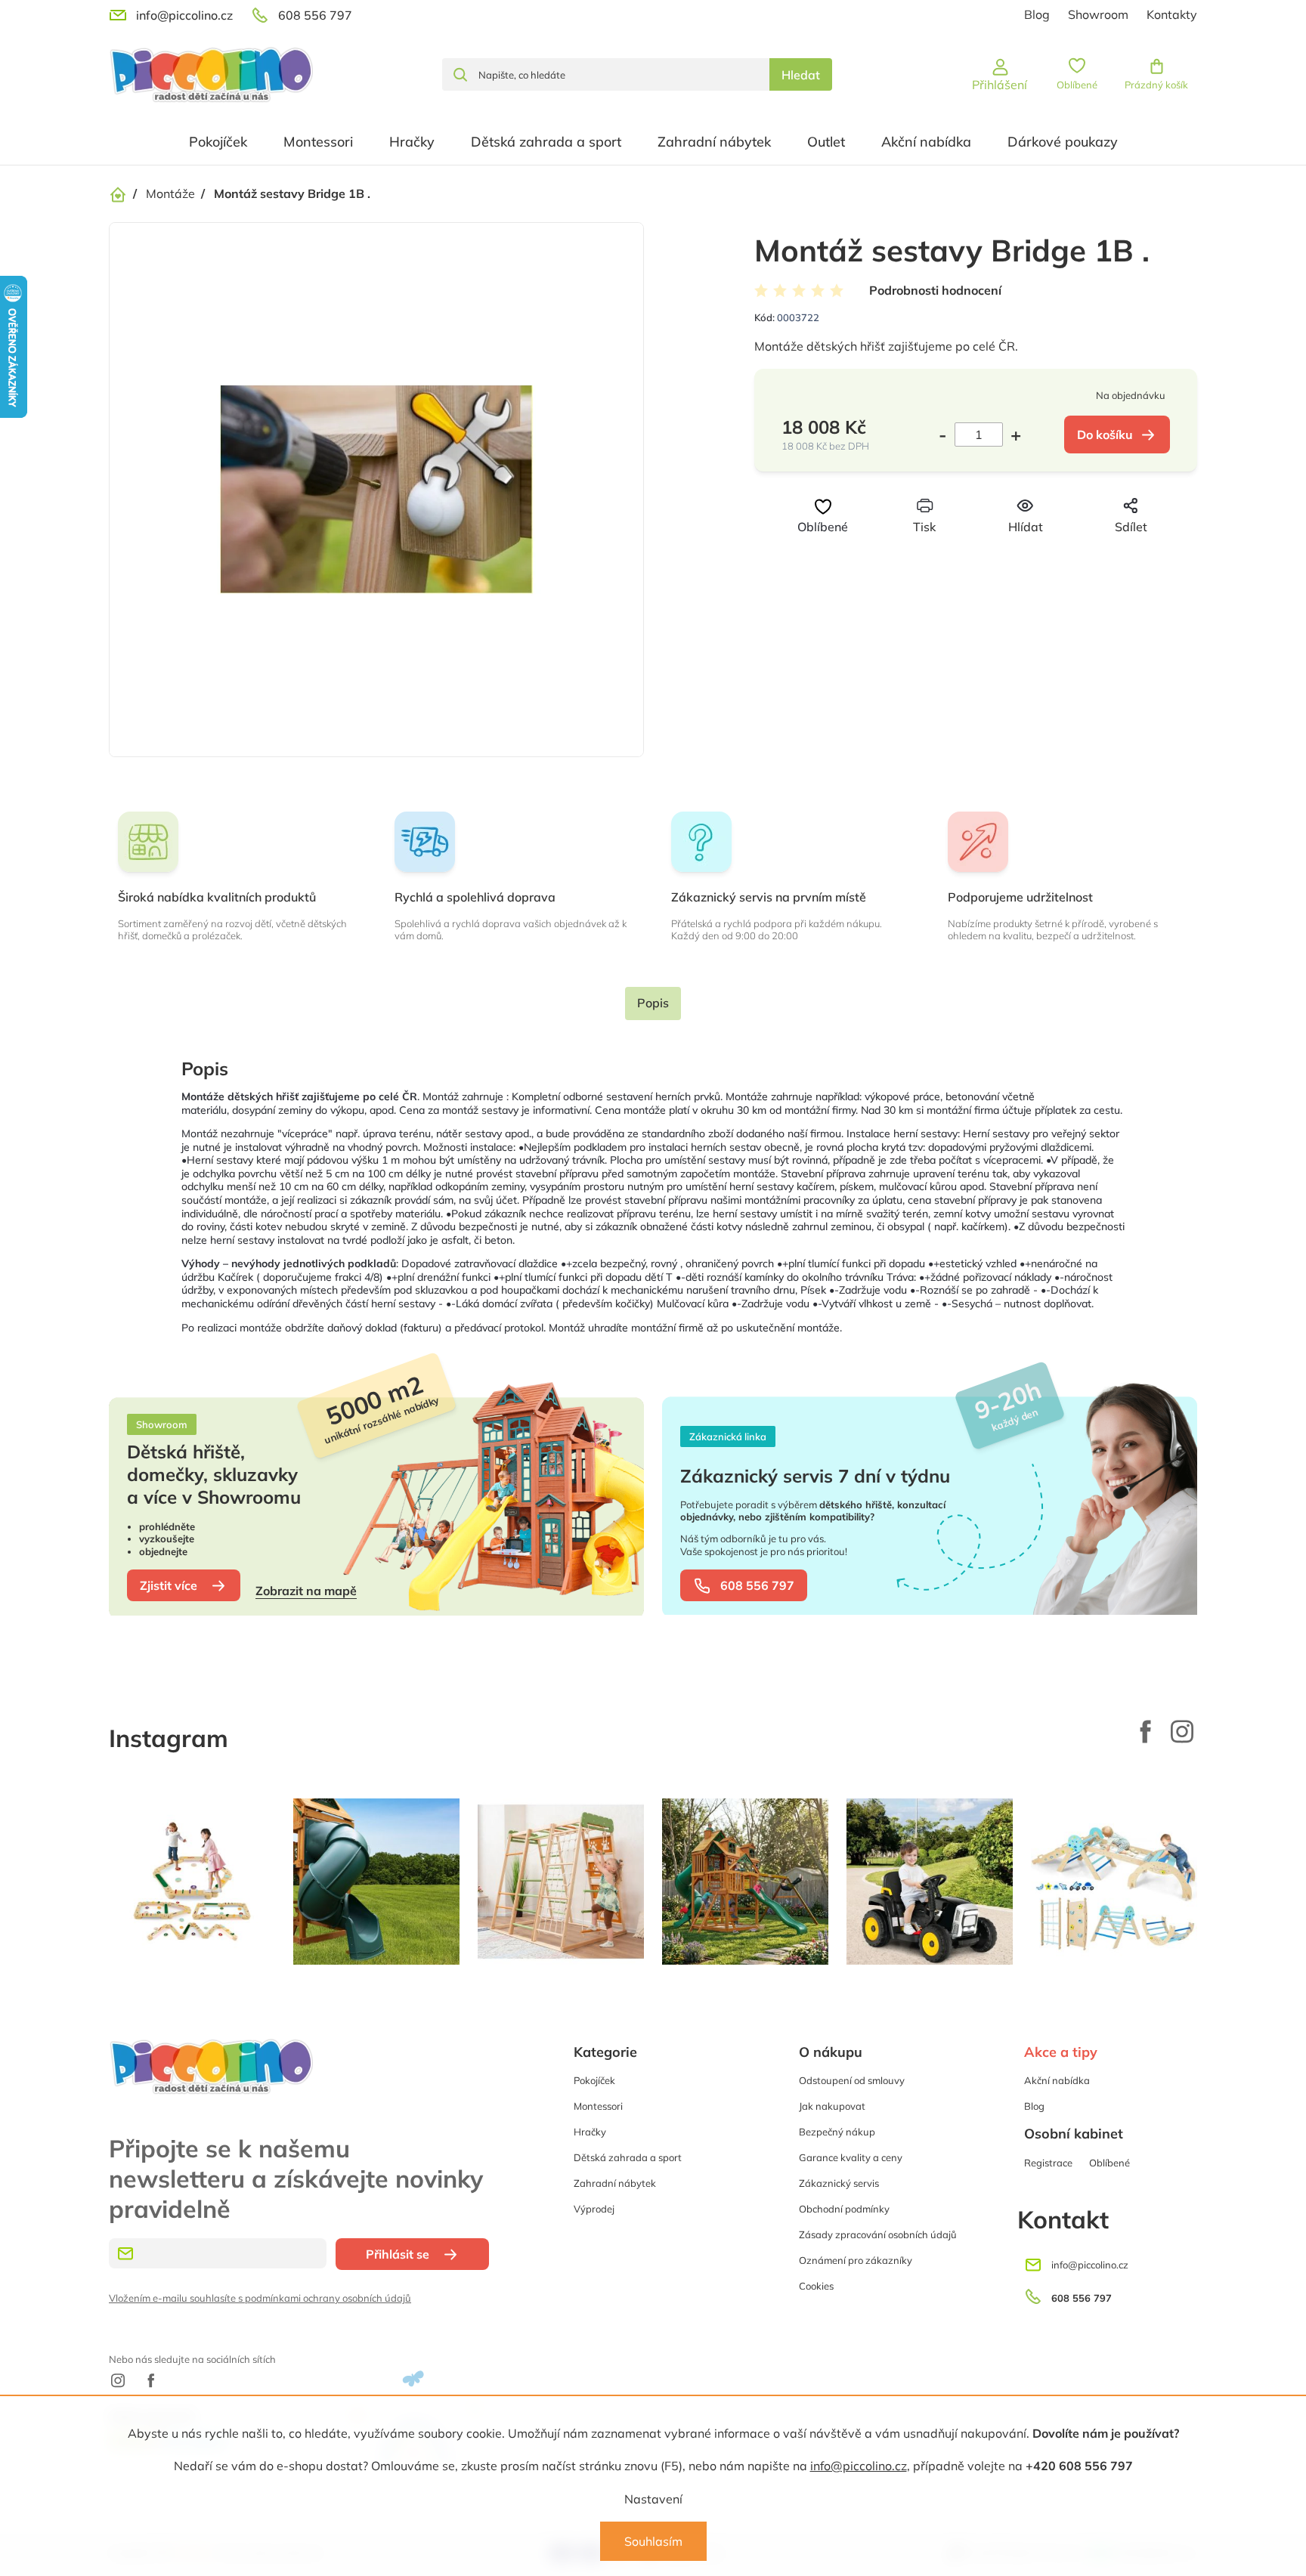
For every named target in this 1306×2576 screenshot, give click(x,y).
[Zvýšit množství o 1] (1012, 434)
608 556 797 (757, 1585)
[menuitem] (218, 142)
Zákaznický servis (839, 2183)
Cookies (816, 2286)
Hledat (801, 75)
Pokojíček (594, 2080)
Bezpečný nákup (837, 2132)
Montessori (598, 2106)
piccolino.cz (1182, 1731)
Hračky (590, 2132)
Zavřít (1000, 555)
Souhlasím (653, 2541)
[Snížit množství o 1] (947, 434)
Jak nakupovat (832, 2106)
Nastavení (653, 2499)
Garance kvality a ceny (851, 2157)
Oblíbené (1109, 2163)
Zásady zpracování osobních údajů (878, 2234)
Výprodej (594, 2209)
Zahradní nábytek (615, 2183)
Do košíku (1105, 434)
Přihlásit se (398, 2254)
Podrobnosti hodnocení (935, 290)
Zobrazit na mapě (306, 1591)
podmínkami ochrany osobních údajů (328, 2298)
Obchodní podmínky (844, 2209)
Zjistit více (169, 1585)
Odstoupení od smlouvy (852, 2080)
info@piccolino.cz (859, 2466)
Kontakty (1172, 14)
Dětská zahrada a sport (628, 2157)
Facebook (1146, 1731)
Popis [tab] (653, 1003)
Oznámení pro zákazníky (856, 2260)
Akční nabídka (1057, 2080)
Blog (1037, 14)
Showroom (1098, 14)
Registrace (1048, 2163)
